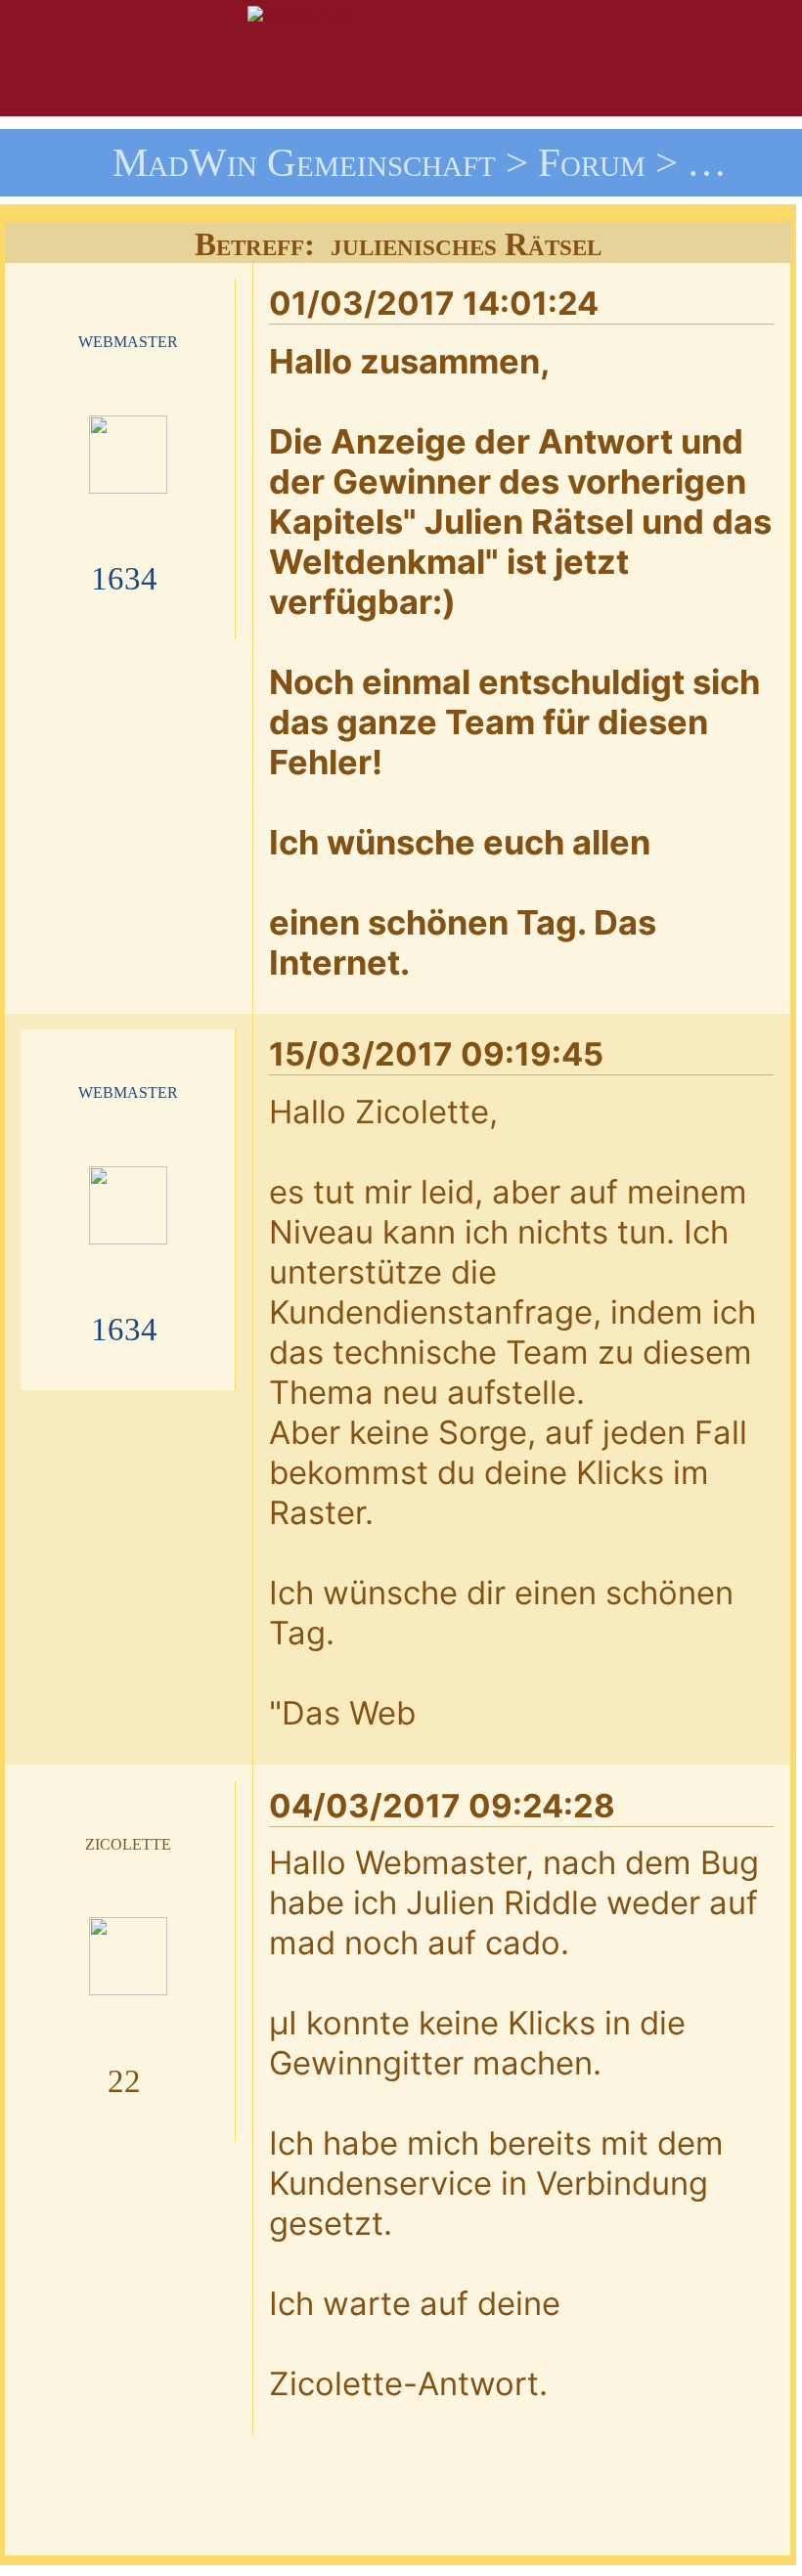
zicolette (128, 1842)
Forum (592, 162)
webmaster (128, 340)
